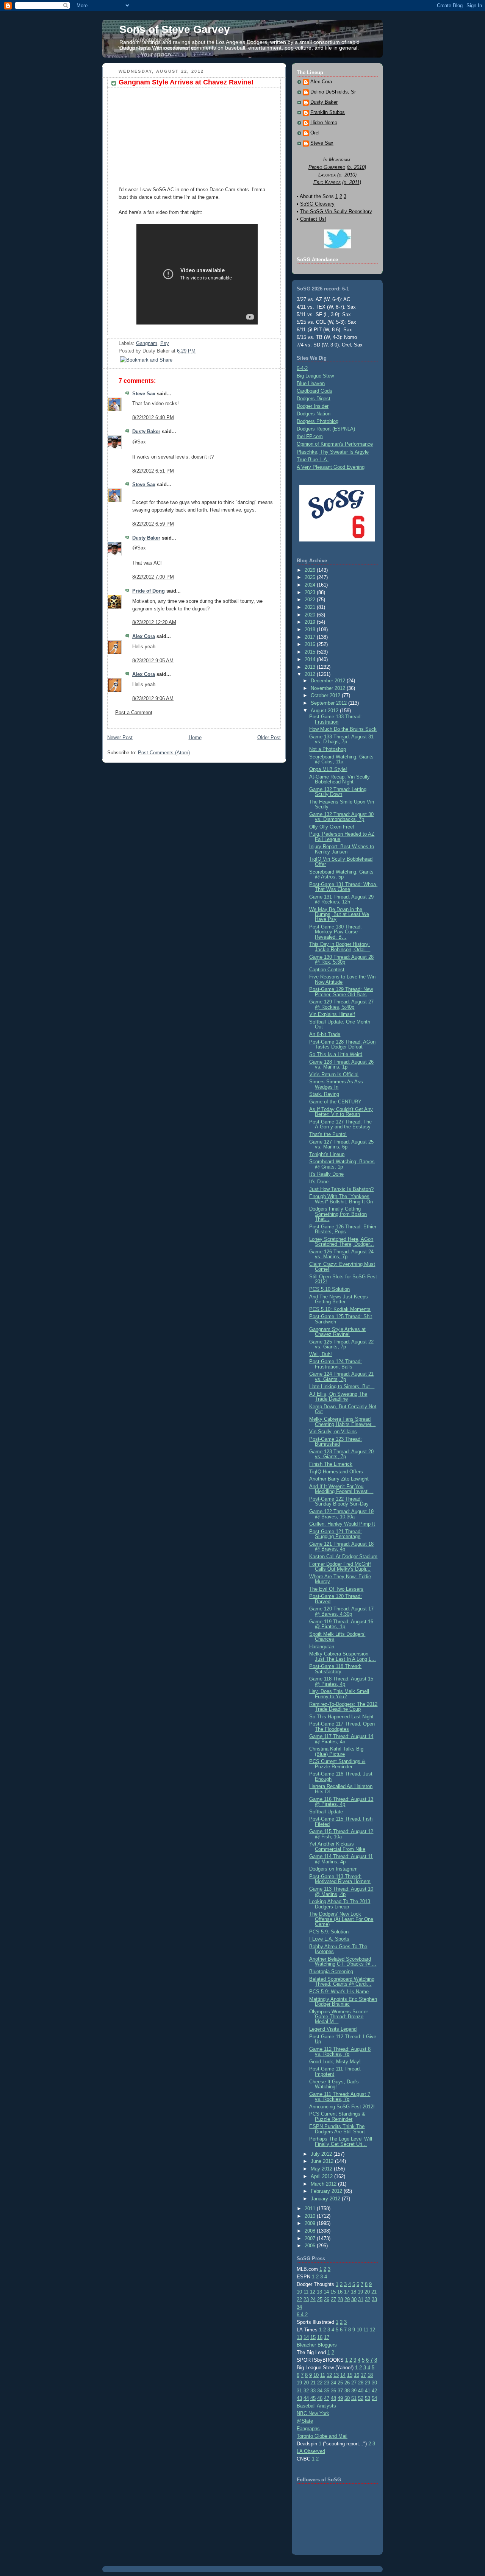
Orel (315, 133)
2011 (311, 2209)
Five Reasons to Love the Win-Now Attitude (343, 979)
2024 (311, 585)
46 (320, 2398)
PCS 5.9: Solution (329, 1932)
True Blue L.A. (313, 459)
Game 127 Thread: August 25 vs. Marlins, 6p (341, 1144)
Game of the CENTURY (335, 1102)
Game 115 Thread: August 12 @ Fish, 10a (341, 1834)
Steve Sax (144, 394)
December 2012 (329, 681)
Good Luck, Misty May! (335, 2062)
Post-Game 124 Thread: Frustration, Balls (336, 1364)
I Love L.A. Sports (329, 1939)
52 (361, 2398)
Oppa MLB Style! (328, 769)
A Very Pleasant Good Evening (331, 467)
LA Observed (311, 2451)
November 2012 (329, 688)
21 (374, 2292)
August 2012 (325, 711)
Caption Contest (327, 970)
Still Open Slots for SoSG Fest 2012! (343, 1279)
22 (299, 2299)
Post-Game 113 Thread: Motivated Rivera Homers (340, 1879)
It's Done (319, 1182)
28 (340, 2299)
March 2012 (324, 2184)
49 (340, 2398)
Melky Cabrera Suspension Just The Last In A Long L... (343, 1656)
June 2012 (323, 2161)
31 (361, 2299)
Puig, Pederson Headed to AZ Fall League (342, 836)
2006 (311, 2246)
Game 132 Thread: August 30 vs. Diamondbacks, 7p (341, 817)
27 (333, 2299)
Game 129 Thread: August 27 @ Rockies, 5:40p (341, 1004)
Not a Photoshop (328, 749)
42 (374, 2391)
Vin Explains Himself (332, 1014)
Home (195, 737)
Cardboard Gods (314, 391)
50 (347, 2398)
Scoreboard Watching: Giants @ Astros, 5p (341, 874)
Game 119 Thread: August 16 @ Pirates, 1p (341, 1624)
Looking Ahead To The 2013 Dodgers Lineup (340, 1904)
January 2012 (326, 2199)
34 (299, 2307)
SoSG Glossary (317, 204)
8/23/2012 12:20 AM (154, 622)
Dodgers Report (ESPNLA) (326, 429)
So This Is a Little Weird (336, 1054)
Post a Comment (134, 712)
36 (333, 2391)
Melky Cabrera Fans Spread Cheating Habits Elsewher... (342, 1421)
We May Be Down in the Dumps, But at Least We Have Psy (339, 914)
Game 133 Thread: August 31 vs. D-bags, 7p (341, 739)
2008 (311, 2231)
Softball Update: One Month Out (340, 1024)
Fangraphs (308, 2429)
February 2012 (327, 2191)
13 (319, 2292)
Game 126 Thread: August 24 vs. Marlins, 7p (341, 1254)
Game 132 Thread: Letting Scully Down (338, 792)
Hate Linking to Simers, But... (342, 1386)
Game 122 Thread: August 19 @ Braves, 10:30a (341, 1514)
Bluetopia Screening (331, 1971)
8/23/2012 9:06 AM (153, 698)
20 (367, 2292)
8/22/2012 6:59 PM (153, 524)
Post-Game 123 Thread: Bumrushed (336, 1442)
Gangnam (147, 343)
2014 (311, 659)
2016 (311, 644)
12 (313, 2292)
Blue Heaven (311, 383)
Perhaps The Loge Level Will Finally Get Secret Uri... (341, 2141)
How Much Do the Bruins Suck (343, 729)
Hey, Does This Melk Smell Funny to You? (339, 1694)
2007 (311, 2238)
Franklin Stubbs (328, 112)
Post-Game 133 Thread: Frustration (336, 719)
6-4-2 (302, 368)
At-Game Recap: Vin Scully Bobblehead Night (339, 779)
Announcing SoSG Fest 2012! (342, 2107)
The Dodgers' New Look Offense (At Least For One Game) (341, 1919)
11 (306, 2292)
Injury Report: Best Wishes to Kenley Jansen (342, 849)
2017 (311, 637)
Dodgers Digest (314, 399)
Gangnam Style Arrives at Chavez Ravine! (186, 82)
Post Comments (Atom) (164, 753)
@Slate (305, 2421)
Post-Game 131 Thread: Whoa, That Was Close (343, 887)
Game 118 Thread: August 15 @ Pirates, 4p (341, 1681)
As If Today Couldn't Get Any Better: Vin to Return (341, 1112)
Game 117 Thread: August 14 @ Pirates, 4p (341, 1739)
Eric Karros (327, 182)
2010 (311, 2216)
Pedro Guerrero (327, 167)
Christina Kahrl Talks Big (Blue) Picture (336, 1751)
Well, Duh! (321, 1354)
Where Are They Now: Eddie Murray (340, 1579)
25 (320, 2299)
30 (354, 2299)
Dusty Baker (146, 431)
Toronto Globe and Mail (322, 2436)
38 (347, 2391)
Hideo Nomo (324, 123)
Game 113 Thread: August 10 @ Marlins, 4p (341, 1891)
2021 (311, 607)
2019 (311, 622)
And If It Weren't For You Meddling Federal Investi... (341, 1489)
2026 (311, 570)
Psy (165, 343)
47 (327, 2398)
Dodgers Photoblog (318, 421)
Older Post (269, 737)
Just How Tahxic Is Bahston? (341, 1189)
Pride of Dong (149, 591)
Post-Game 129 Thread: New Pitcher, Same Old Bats (341, 992)
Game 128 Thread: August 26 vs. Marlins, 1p (341, 1064)
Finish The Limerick (331, 1464)
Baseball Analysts (316, 2406)
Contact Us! (313, 219)
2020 (311, 615)
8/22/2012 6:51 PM (153, 471)
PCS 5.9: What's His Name (339, 1992)
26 (327, 2299)
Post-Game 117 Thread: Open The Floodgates (342, 1726)
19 (360, 2292)
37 (340, 2391)
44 (306, 2398)
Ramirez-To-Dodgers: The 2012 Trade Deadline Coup (343, 1707)
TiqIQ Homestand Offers (336, 1472)
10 (299, 2292)
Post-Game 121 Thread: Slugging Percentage (336, 1534)
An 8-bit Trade (325, 1034)
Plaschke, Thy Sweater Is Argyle (333, 452)
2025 (311, 577)
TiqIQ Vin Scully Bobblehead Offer (341, 861)
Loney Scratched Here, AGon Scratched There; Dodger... (342, 1242)
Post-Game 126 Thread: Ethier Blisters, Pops (343, 1229)
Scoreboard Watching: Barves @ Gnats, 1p (342, 1164)
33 (374, 2299)
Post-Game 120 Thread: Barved (336, 1599)
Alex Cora (144, 636)
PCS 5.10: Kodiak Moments (340, 1309)
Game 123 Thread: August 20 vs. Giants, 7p (341, 1454)
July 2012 (322, 2154)
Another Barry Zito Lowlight (339, 1479)
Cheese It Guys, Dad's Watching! (334, 2084)
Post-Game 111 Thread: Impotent (335, 2071)
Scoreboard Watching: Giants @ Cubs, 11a (341, 759)
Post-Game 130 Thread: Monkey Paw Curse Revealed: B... (336, 932)
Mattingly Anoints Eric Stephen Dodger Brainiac (343, 2002)
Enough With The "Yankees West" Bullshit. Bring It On (341, 1199)
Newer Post (120, 737)
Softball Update (326, 1812)
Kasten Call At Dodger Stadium (343, 1556)
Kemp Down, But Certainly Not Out (343, 1409)
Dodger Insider (313, 406)
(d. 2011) (352, 182)
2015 (311, 652)
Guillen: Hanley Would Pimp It (342, 1524)
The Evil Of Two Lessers (336, 1589)
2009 (311, 2223)
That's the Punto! (328, 1134)
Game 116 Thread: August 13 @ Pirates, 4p (341, 1802)
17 (347, 2292)
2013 (311, 667)
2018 (311, 630)
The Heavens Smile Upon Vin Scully (342, 804)
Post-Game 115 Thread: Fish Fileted (341, 1821)
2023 (311, 592)
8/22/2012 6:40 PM (153, 417)
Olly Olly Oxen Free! (332, 827)
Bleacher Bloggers (317, 2345)
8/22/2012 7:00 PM (153, 577)
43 (299, 2398)
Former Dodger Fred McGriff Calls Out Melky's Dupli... (340, 1567)
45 (313, 2398)
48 (333, 2398)
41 (368, 2391)
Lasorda (327, 175)
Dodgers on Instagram (333, 1869)
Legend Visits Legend (333, 2029)
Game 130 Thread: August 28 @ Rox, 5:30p (341, 960)
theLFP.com (310, 436)
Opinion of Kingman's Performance (335, 444)
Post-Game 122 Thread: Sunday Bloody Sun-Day (339, 1501)
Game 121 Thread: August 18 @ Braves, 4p (341, 1546)
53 (368, 2398)
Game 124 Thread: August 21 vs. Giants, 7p (341, 1376)
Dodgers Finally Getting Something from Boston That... (338, 1214)
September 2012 (329, 703)
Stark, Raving (324, 1094)
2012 (311, 674)
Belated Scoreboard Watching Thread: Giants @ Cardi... (342, 1982)
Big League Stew (315, 376)
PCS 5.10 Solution (329, 1289)
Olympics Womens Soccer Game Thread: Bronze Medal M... (339, 2017)
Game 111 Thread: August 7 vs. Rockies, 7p (340, 2097)
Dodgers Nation (314, 414)
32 (368, 2299)
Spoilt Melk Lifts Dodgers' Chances (337, 1637)
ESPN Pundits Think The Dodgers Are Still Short (337, 2129)
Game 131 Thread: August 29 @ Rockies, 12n (341, 899)
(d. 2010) (356, 167)
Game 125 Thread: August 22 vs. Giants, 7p (341, 1344)
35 (327, 2391)
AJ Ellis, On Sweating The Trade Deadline (338, 1396)
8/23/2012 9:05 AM (153, 661)
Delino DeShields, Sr (333, 92)
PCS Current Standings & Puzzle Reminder (337, 1764)
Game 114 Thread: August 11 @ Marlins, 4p (341, 1859)
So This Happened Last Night (341, 1717)
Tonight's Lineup (327, 1154)
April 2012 (322, 2176)
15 (333, 2292)
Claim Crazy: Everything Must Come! (342, 1267)
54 (374, 2398)
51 (354, 2398)
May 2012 (322, 2169)
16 (340, 2292)
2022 (311, 600)
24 (313, 2299)
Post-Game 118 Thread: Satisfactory (335, 1669)
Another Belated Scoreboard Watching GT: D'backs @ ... (343, 1961)
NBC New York (313, 2413)
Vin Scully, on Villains (333, 1432)
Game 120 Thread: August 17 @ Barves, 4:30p (341, 1611)
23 (306, 2299)
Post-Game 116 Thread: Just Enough (341, 1776)
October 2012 (326, 695)
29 (347, 2299)
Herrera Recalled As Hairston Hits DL (341, 1789)
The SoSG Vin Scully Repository (336, 211)
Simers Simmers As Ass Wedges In (336, 1084)
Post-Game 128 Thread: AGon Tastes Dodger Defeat (342, 1044)
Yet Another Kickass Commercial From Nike (337, 1846)
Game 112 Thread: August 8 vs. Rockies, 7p (340, 2052)
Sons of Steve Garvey (175, 29)
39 (354, 2391)
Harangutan (322, 1647)
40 (361, 2391)
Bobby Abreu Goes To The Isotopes (338, 1949)
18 (354, 2292)
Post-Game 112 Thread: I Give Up (343, 2039)
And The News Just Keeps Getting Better (339, 1299)
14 (326, 2292)
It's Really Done (326, 1174)
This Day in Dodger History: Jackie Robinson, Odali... (340, 947)
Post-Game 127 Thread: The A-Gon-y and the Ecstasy (340, 1124)
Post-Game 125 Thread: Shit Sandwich (341, 1319)
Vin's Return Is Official (334, 1074)
